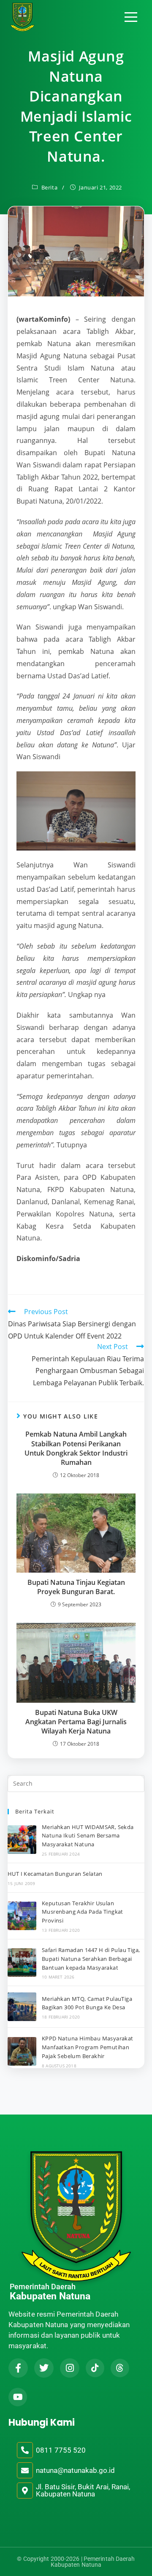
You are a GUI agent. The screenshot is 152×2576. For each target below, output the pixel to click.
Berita (50, 187)
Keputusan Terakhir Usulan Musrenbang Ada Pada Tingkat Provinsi (83, 1912)
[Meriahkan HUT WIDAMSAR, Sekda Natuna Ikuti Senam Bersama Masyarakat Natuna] (22, 1840)
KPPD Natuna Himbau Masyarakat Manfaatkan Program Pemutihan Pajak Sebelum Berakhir (88, 2047)
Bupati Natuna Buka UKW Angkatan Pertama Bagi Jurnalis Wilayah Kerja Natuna (76, 1722)
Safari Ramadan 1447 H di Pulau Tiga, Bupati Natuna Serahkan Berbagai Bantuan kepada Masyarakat (91, 1959)
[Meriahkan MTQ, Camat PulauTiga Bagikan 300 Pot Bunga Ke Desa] (22, 2007)
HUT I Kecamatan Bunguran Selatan (55, 1874)
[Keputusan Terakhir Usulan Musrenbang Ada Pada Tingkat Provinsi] (22, 1916)
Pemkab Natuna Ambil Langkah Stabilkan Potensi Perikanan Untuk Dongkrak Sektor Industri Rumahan (76, 1448)
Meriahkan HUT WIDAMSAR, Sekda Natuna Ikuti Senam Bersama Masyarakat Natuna (88, 1836)
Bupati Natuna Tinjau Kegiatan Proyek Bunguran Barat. (76, 1587)
